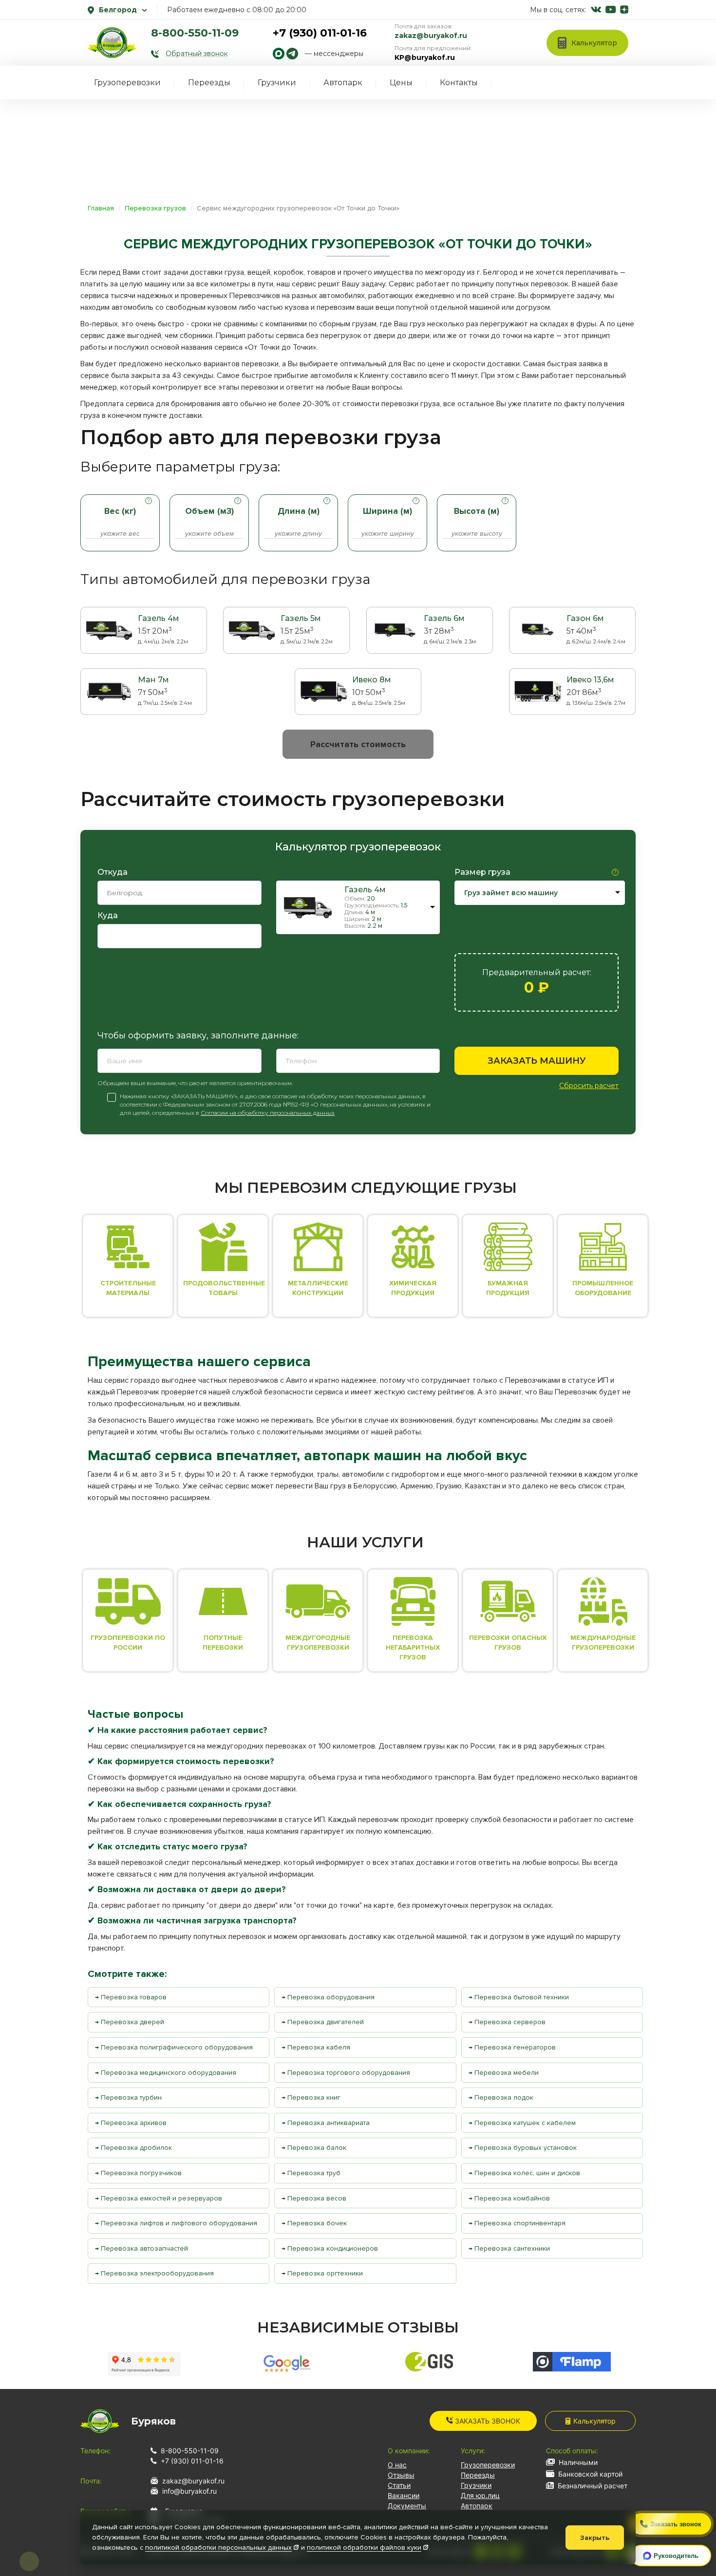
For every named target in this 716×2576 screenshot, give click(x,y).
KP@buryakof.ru (425, 57)
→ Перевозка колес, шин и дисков (524, 2173)
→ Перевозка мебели (504, 2073)
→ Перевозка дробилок (133, 2148)
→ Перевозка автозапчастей (141, 2248)
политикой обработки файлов (364, 2548)
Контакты (459, 83)
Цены (401, 83)
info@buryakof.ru (189, 2491)
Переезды (209, 83)
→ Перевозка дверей (130, 2022)
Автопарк (343, 83)
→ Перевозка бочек (314, 2223)
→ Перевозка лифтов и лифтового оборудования (176, 2223)
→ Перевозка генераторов (512, 2047)
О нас (397, 2465)
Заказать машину (537, 1061)
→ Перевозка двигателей (323, 2022)
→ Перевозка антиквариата (326, 2123)
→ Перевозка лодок (501, 2097)
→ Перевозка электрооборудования (154, 2273)
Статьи (399, 2485)
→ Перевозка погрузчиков (138, 2173)
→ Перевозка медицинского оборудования (166, 2073)
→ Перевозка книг (311, 2097)
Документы (407, 2506)
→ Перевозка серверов (507, 2022)
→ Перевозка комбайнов (509, 2198)
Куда (108, 915)
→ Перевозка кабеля (316, 2047)
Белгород (118, 10)
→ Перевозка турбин (128, 2097)
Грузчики (277, 83)
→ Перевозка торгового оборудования (346, 2073)
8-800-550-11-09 (195, 33)
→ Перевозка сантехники (509, 2248)
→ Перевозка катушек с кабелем (522, 2123)
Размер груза (482, 872)
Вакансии (404, 2495)
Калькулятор (594, 2421)
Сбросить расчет (589, 1086)
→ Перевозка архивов (131, 2123)
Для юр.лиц (480, 2495)
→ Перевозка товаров (131, 1997)
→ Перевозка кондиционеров (330, 2248)
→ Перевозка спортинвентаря (517, 2223)
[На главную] (112, 42)
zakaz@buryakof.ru (431, 36)
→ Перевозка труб (311, 2173)
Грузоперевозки (127, 83)
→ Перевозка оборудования (328, 1997)
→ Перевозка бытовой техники (519, 1997)
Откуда (113, 872)
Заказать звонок (487, 2421)
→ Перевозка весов (314, 2198)
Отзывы (401, 2475)
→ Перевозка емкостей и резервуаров (159, 2198)
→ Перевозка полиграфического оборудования (174, 2047)
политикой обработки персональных (218, 2548)
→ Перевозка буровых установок (523, 2148)
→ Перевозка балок (314, 2148)
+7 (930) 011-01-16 (320, 33)
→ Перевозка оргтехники (322, 2273)
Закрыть (595, 2538)
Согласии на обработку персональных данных (268, 1113)
